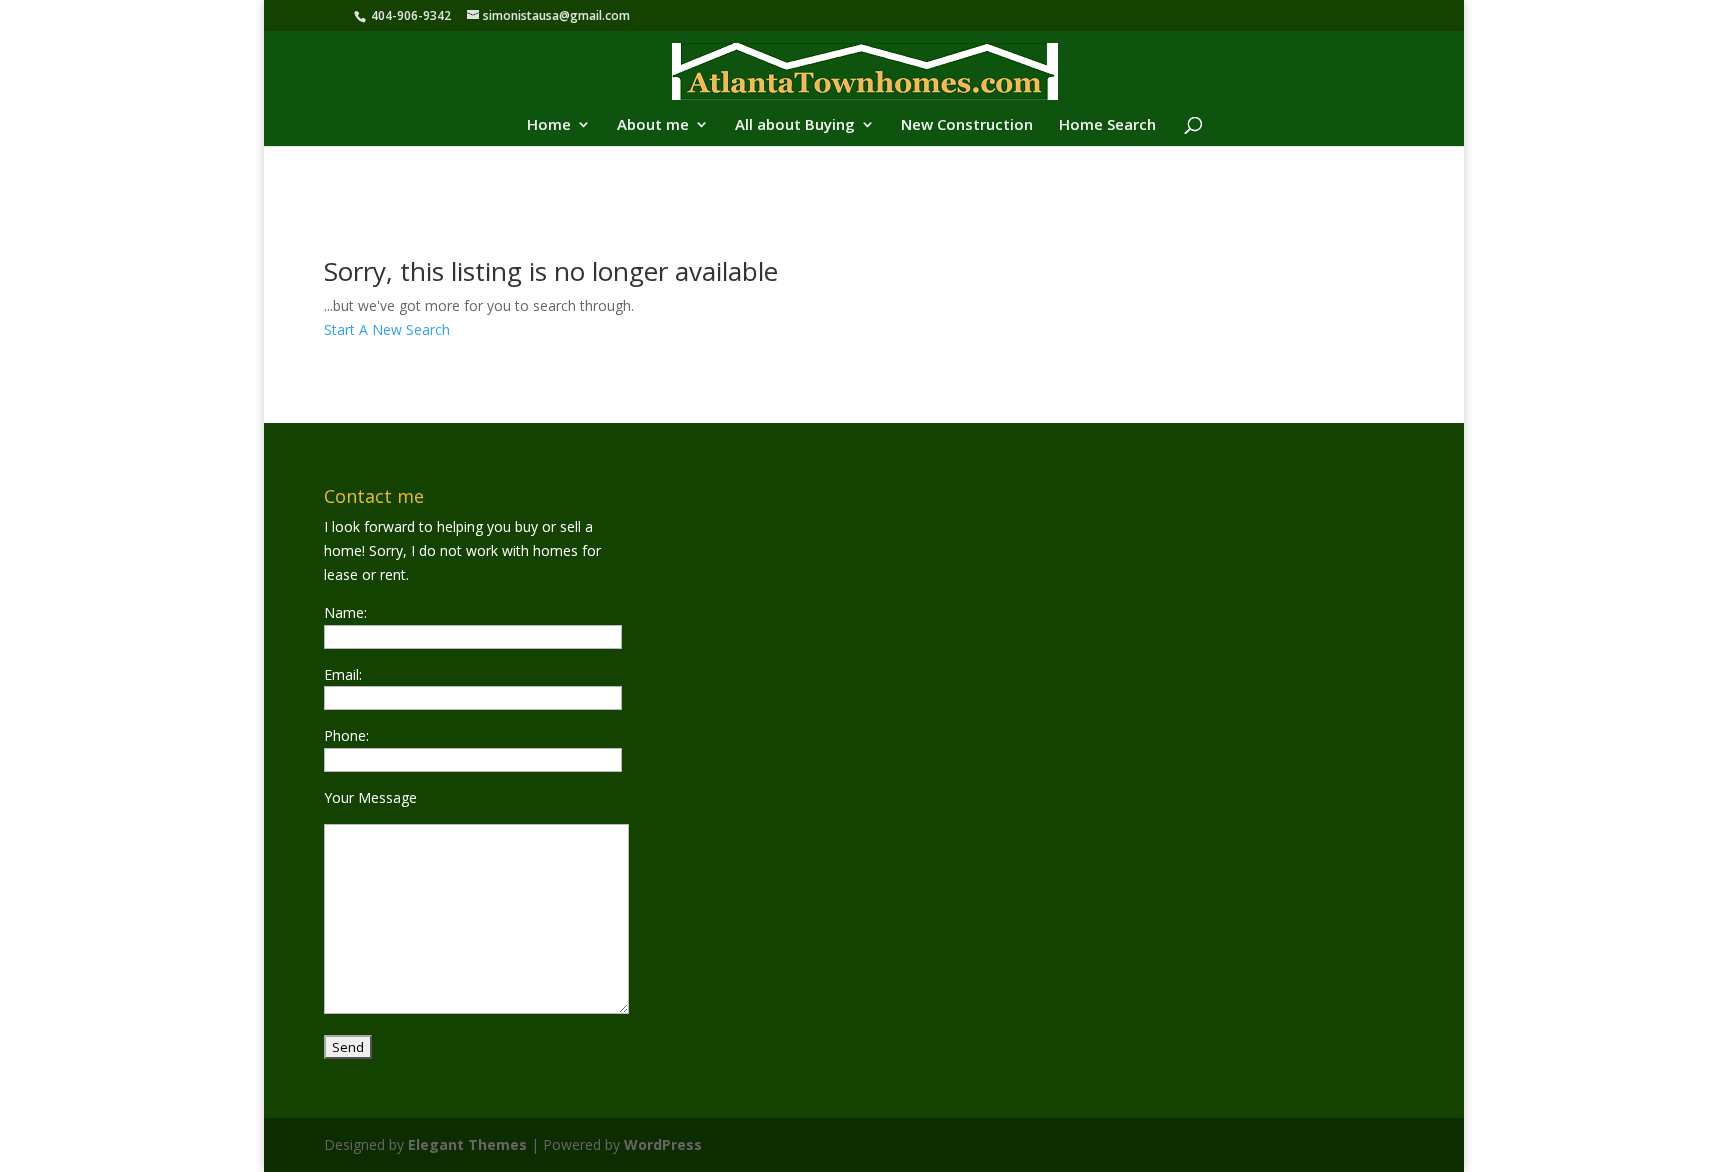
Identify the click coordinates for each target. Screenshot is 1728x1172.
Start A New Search (387, 329)
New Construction (967, 125)
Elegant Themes (467, 1144)
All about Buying (795, 125)
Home (549, 125)
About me (653, 125)
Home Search (1107, 125)
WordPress (663, 1144)
